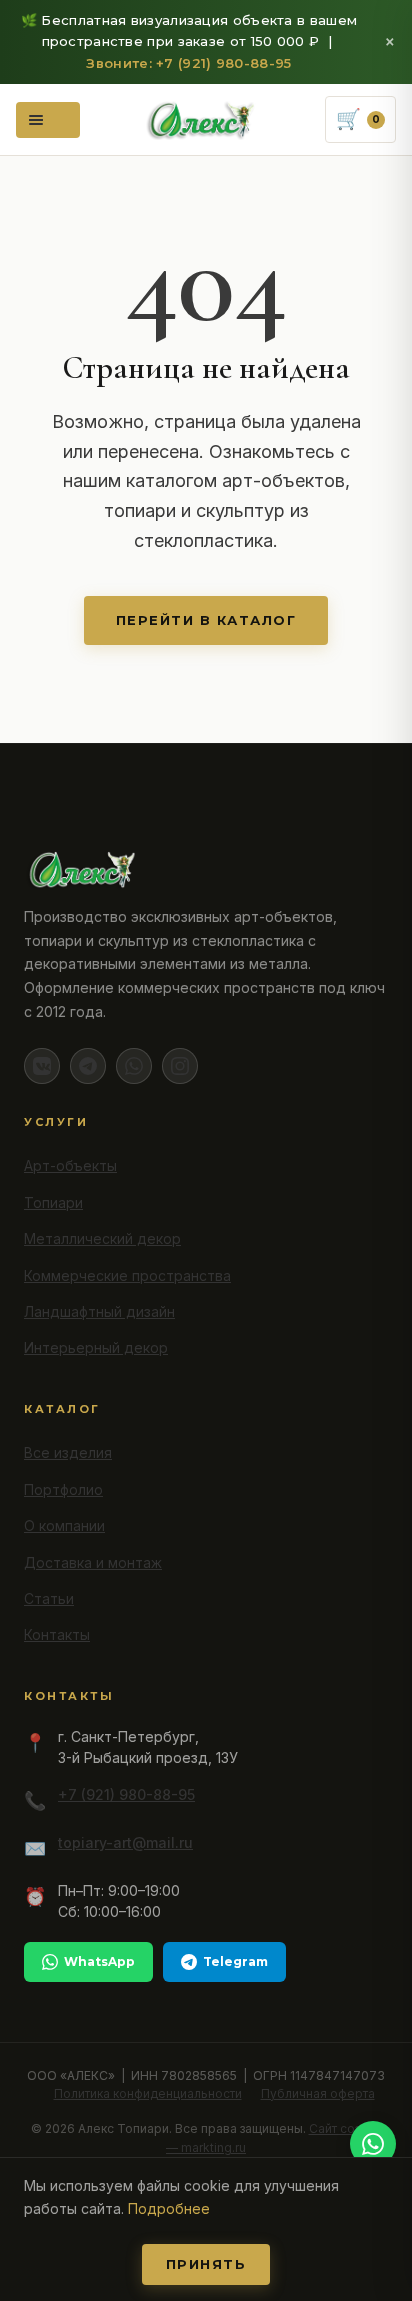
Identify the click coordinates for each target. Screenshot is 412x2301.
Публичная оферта (318, 2093)
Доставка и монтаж (93, 1562)
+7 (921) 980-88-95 (126, 1794)
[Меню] (48, 120)
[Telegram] (88, 1066)
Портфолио (63, 1489)
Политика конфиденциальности (148, 2093)
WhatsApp (99, 1961)
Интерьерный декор (96, 1347)
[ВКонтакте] (42, 1066)
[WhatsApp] (134, 1066)
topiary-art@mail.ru (125, 1842)
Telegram (235, 1961)
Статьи (49, 1598)
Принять (206, 2264)
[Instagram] (180, 1066)
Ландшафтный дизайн (99, 1311)
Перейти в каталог (206, 620)
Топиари (53, 1202)
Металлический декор (102, 1238)
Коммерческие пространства (127, 1275)
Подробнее (169, 2208)
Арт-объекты (70, 1165)
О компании (64, 1525)
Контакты (57, 1634)
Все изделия (68, 1452)
